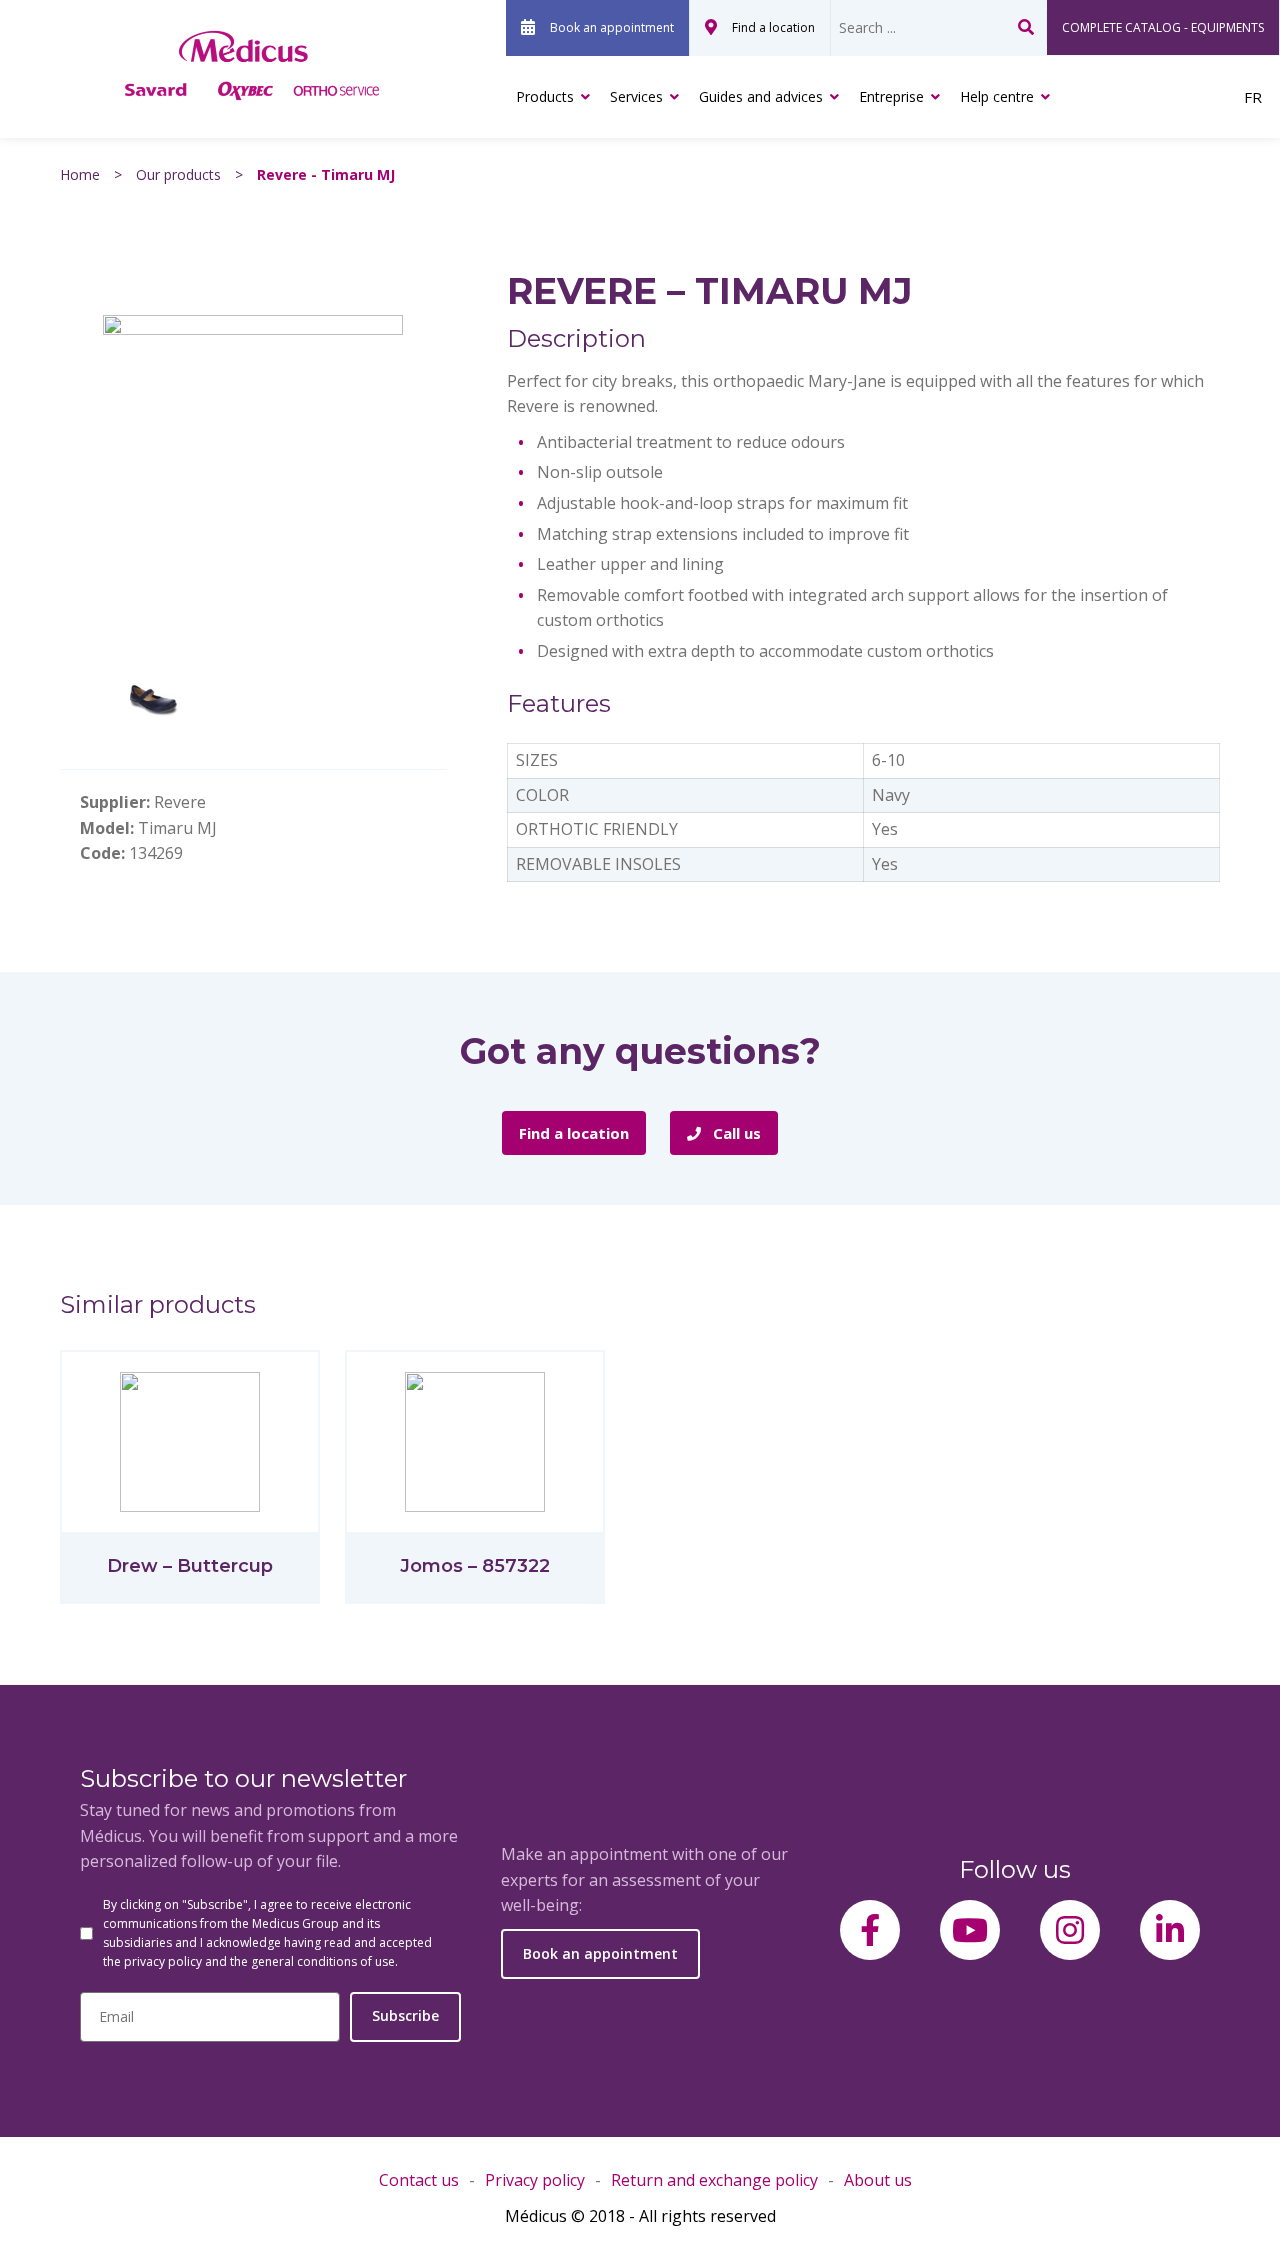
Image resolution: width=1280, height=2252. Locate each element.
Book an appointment (612, 27)
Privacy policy (535, 2180)
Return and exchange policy (714, 2180)
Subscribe (405, 2015)
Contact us (419, 2180)
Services (636, 96)
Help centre (997, 96)
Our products (178, 174)
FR (1253, 97)
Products (545, 96)
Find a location (773, 27)
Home (80, 174)
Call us (735, 1133)
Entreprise (891, 96)
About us (878, 2180)
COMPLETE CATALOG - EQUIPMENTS (1163, 27)
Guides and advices (761, 96)
